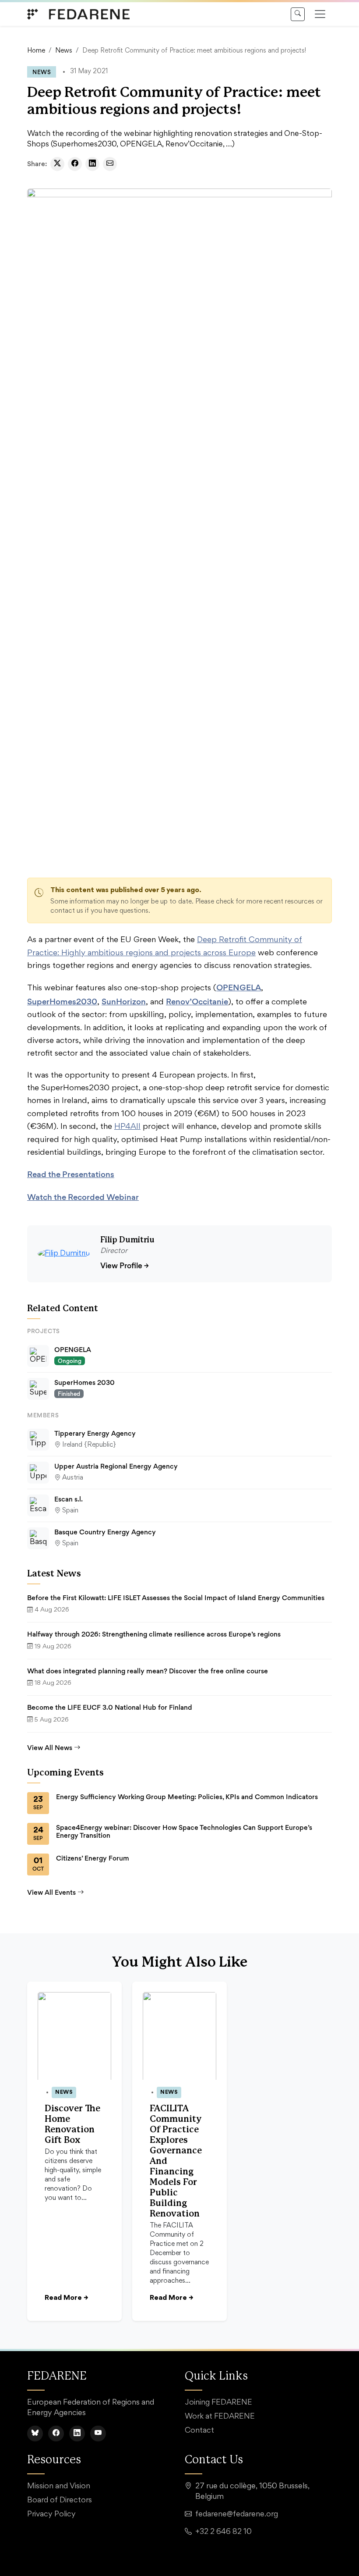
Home (36, 51)
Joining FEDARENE (218, 2403)
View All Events (51, 1892)
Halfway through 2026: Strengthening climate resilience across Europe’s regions (154, 1634)
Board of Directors (60, 2501)
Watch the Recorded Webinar (83, 1197)
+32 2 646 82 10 (223, 2532)
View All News (50, 1748)
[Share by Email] (110, 164)
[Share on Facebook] (75, 164)
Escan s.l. (69, 1499)
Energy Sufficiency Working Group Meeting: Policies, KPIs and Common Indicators (187, 1797)
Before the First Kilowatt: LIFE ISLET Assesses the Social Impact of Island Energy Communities (177, 1598)
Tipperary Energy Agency (95, 1433)
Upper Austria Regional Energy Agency (116, 1466)
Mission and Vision (59, 2487)
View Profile (125, 1265)
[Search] (298, 14)
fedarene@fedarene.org (237, 2515)
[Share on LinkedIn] (92, 164)
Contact (199, 2431)
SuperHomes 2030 (84, 1382)
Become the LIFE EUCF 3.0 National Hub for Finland (110, 1707)
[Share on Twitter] (57, 164)
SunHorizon (124, 1001)
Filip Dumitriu (127, 1240)
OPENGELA (239, 987)
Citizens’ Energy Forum (93, 1858)
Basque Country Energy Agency (105, 1532)
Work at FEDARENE (220, 2417)
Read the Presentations (71, 1174)
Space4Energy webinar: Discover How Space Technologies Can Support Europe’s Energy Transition (184, 1832)
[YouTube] (98, 2434)
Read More (66, 2298)
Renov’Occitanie (197, 1001)
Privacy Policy (51, 2515)
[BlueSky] (35, 2434)
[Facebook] (56, 2434)
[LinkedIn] (77, 2434)
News (64, 51)
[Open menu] (320, 14)
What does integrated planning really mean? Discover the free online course (148, 1671)
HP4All (127, 1127)
